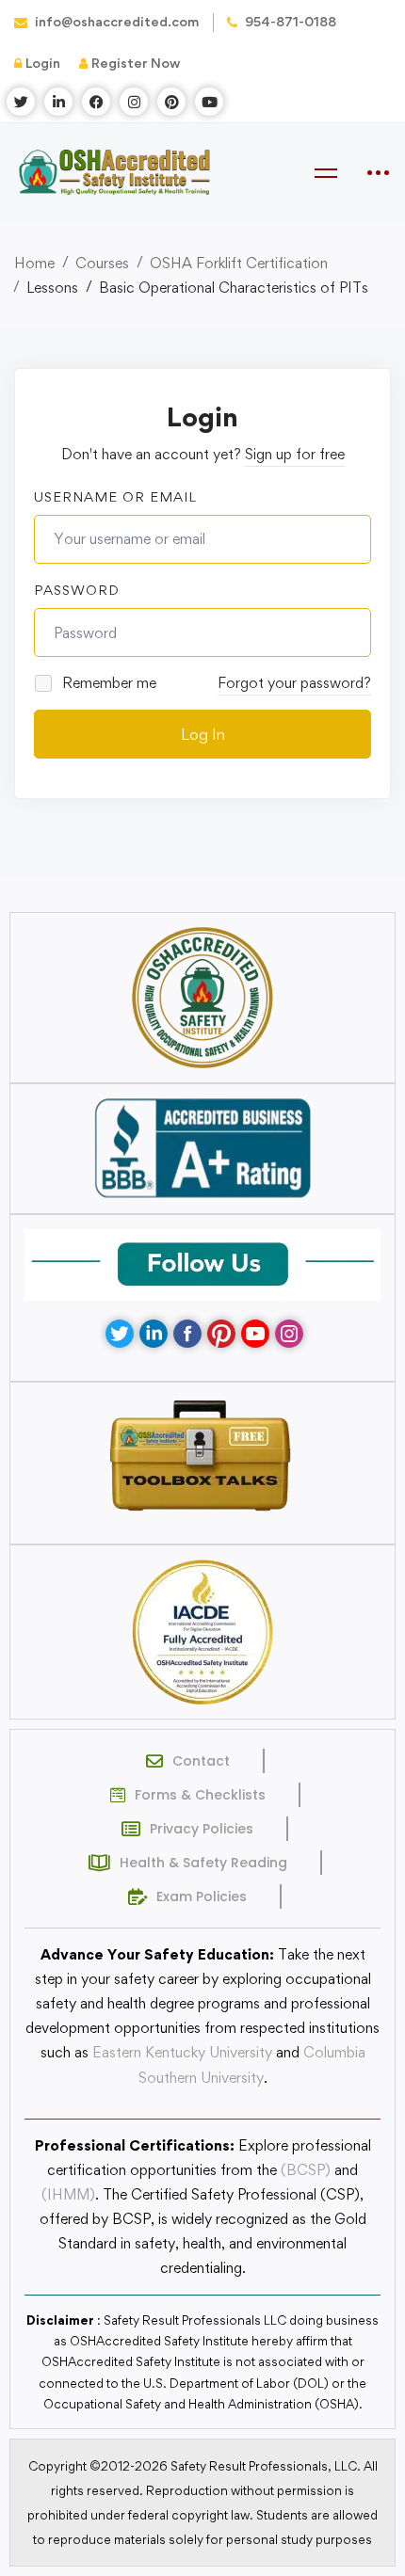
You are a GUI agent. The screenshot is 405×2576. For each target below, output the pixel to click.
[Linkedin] (154, 1334)
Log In (203, 734)
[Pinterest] (221, 1334)
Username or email (115, 496)
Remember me (107, 683)
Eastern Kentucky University (182, 2052)
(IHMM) (68, 2194)
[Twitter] (120, 1334)
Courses (102, 263)
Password (77, 590)
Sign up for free (295, 454)
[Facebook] (187, 1334)
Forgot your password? (294, 683)
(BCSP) (306, 2170)
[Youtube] (255, 1334)
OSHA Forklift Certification (239, 263)
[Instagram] (289, 1334)
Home (34, 263)
